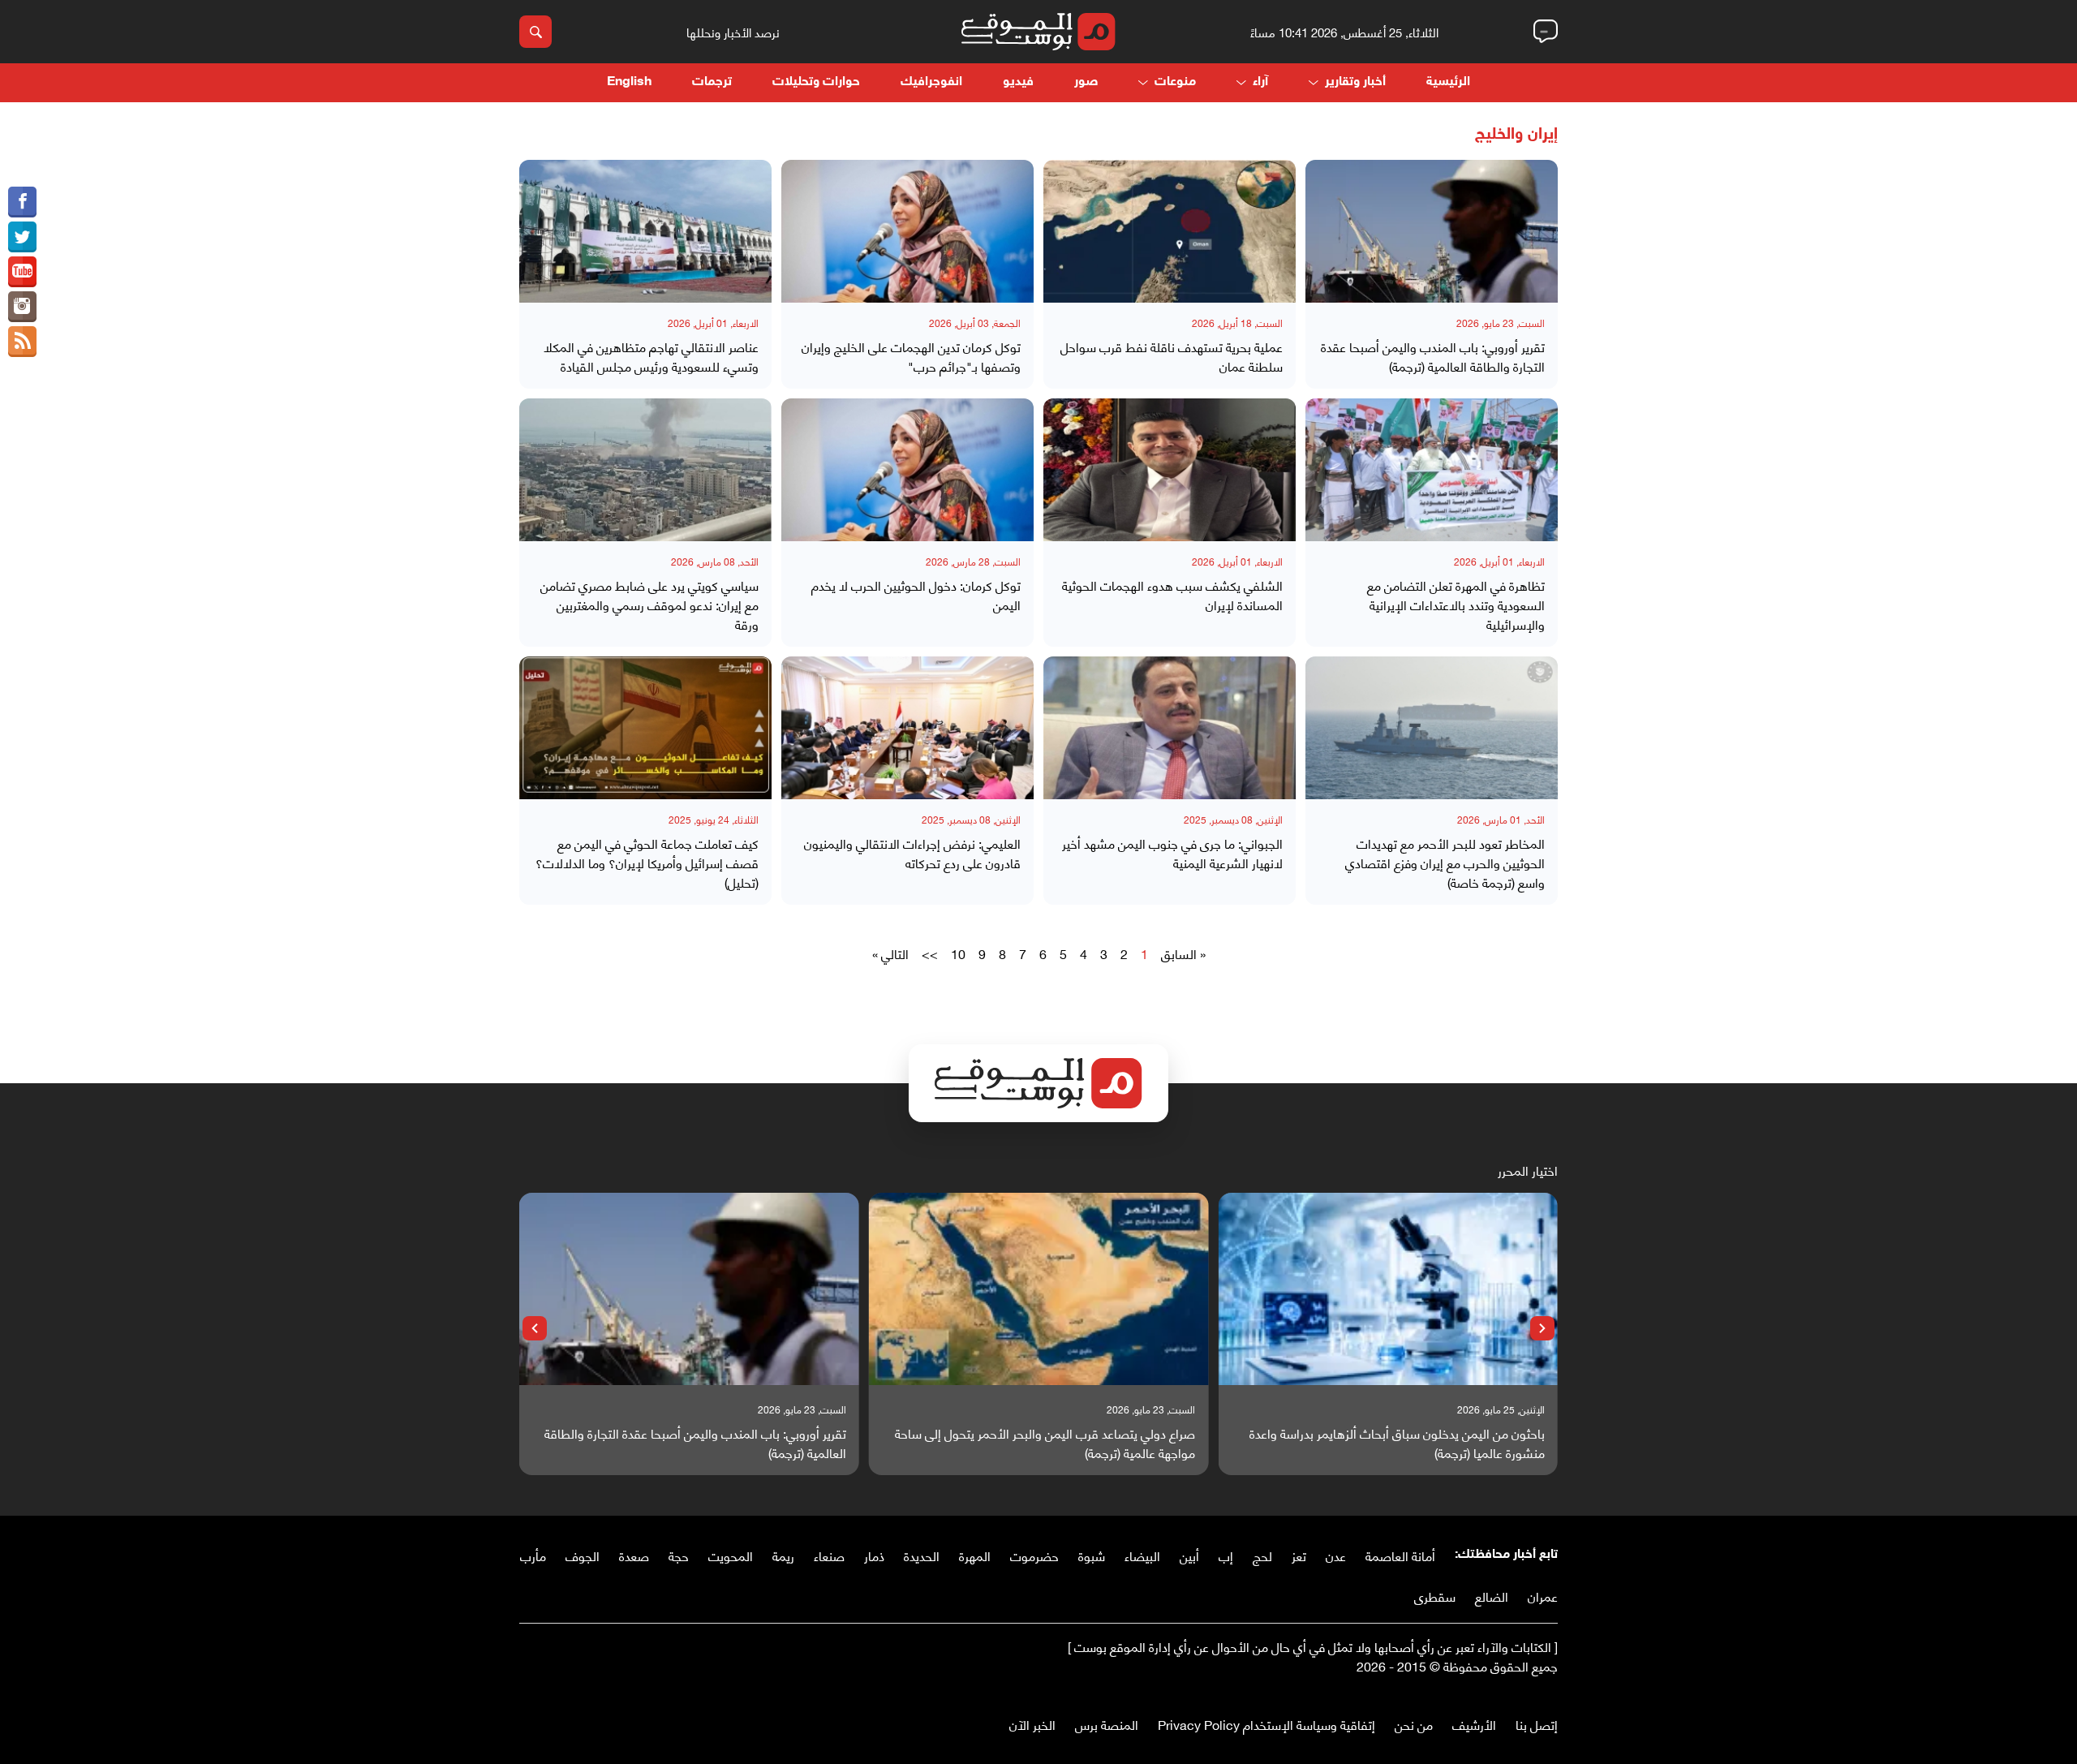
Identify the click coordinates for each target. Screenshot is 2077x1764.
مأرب (533, 1555)
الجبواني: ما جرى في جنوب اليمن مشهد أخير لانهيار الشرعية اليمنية (1172, 853)
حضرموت (1034, 1555)
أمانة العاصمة (1400, 1555)
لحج (1262, 1555)
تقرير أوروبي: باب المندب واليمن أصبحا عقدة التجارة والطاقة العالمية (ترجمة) (1433, 356)
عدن (1336, 1555)
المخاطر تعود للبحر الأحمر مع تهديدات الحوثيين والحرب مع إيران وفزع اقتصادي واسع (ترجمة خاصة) (1445, 863)
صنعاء (829, 1555)
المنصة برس (1107, 1724)
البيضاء (1142, 1555)
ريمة (783, 1555)
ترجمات (712, 82)
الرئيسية (1448, 82)
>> (930, 953)
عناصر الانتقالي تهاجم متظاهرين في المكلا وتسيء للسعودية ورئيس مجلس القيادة (651, 356)
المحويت (731, 1555)
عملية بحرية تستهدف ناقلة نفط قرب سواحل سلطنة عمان (1172, 356)
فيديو (1018, 82)
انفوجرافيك (931, 82)
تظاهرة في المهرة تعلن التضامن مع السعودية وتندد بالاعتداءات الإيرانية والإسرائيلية (1456, 604)
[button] (1542, 1328)
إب (1226, 1555)
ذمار (874, 1555)
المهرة (975, 1555)
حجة (679, 1555)
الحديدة (922, 1555)
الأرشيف (1474, 1724)
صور (1086, 82)
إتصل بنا (1537, 1724)
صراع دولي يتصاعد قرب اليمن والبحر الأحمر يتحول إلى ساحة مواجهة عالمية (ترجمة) (1045, 1443)
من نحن (1414, 1724)
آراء (1260, 82)
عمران (1543, 1596)
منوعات (1175, 82)
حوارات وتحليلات (816, 82)
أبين (1189, 1555)
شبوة (1092, 1555)
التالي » (890, 953)
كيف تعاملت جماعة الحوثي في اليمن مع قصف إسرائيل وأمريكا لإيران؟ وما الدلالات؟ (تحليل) (647, 863)
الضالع (1492, 1596)
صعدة (634, 1555)
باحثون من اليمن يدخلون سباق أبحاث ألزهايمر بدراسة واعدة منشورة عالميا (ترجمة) (1397, 1443)
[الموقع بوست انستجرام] (22, 307)
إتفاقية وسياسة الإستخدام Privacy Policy (1266, 1724)
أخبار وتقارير (1355, 82)
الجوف (583, 1555)
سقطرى (1435, 1596)
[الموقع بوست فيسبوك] (22, 202)
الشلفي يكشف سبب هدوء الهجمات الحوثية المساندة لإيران (1172, 595)
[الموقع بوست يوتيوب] (22, 272)
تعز (1299, 1555)
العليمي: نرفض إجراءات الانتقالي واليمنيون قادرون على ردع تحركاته (912, 853)
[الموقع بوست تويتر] (22, 237)
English (629, 82)
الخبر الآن (1032, 1724)
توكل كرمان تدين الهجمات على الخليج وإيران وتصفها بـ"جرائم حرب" (911, 356)
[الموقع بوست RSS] (22, 342)
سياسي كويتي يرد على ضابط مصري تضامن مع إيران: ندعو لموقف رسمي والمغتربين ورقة (649, 604)
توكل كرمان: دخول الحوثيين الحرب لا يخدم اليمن (916, 595)
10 (958, 953)
